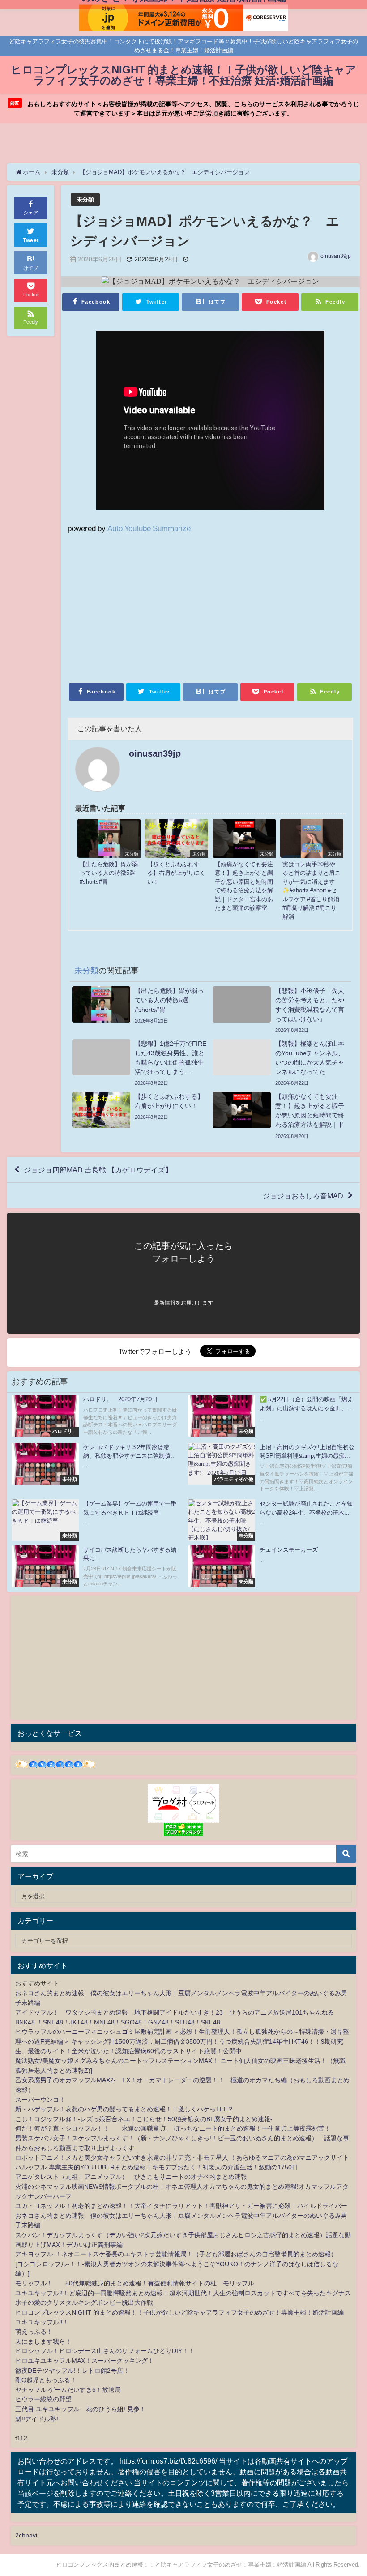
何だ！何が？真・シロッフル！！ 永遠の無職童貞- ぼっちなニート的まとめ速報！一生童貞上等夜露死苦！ (173, 2128)
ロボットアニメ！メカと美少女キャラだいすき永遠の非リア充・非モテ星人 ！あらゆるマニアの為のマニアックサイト (182, 2157)
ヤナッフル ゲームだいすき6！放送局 (68, 2390)
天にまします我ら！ (43, 2341)
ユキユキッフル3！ (42, 2322)
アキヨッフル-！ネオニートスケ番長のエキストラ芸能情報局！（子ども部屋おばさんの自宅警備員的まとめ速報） (176, 2254)
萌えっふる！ (34, 2332)
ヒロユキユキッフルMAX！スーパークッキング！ (85, 2361)
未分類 (85, 199)
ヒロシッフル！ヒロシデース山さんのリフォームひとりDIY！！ (105, 2351)
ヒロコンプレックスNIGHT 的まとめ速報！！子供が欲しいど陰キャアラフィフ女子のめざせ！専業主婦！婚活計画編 (179, 2312)
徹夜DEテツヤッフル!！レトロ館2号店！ (72, 2371)
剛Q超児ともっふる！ (46, 2380)
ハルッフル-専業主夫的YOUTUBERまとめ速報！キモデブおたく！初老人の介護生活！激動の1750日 (157, 2167)
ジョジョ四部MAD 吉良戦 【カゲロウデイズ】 (98, 1170)
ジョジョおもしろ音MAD (303, 1196)
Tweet (31, 240)
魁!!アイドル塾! (37, 2419)
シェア (31, 213)
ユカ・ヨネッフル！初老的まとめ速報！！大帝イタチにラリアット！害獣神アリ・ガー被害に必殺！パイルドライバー (181, 2206)
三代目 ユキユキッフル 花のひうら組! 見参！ (81, 2409)
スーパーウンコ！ (40, 2100)
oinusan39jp (336, 256)
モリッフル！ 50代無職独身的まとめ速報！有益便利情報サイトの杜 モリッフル (135, 2283)
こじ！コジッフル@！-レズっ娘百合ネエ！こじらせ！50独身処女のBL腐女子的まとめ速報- (144, 2119)
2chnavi (26, 2535)
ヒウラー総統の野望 (43, 2399)
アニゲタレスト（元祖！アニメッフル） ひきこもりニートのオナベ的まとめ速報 (131, 2177)
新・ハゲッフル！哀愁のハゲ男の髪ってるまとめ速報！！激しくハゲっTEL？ (124, 2109)
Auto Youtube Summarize (149, 528)
